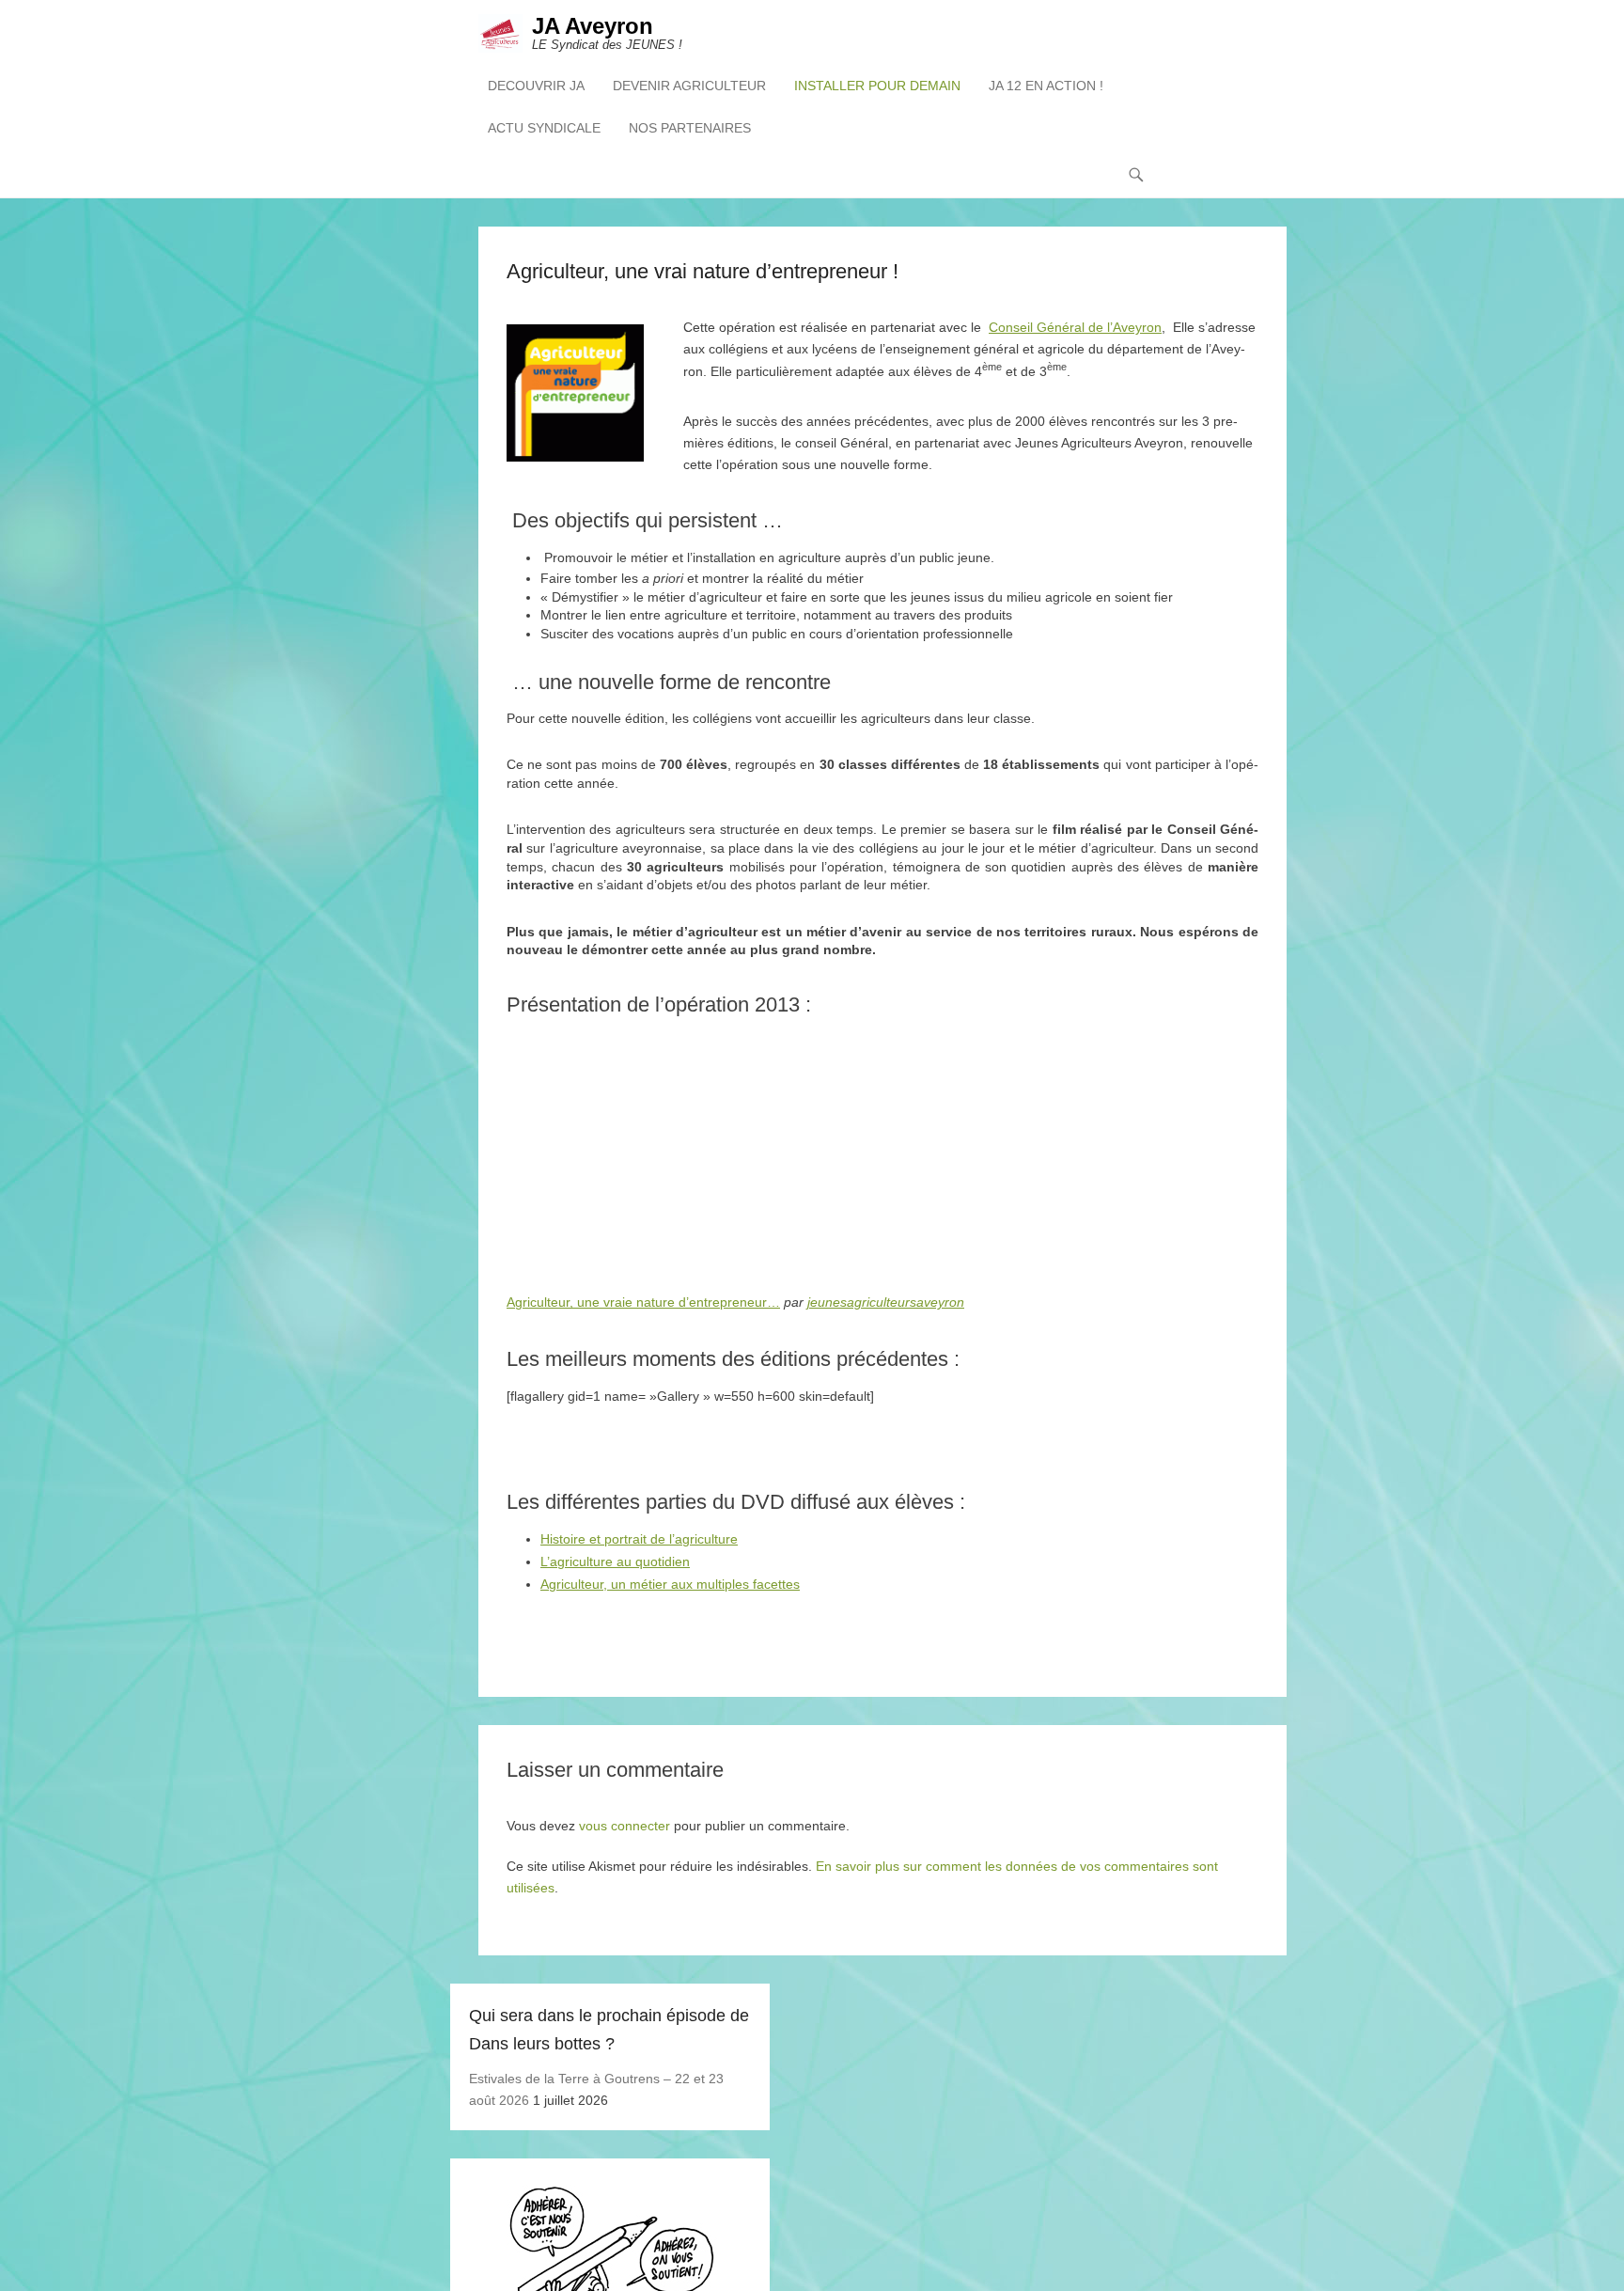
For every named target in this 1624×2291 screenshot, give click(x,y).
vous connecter (625, 1826)
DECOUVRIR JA (536, 86)
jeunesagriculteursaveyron (886, 1302)
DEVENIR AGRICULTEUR (689, 86)
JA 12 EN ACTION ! (1046, 86)
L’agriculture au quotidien (615, 1561)
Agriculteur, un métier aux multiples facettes (670, 1584)
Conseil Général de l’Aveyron (1075, 327)
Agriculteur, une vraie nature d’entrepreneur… (643, 1302)
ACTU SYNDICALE (544, 128)
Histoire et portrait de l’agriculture (639, 1539)
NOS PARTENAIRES (690, 128)
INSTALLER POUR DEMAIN (877, 86)
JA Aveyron (593, 26)
